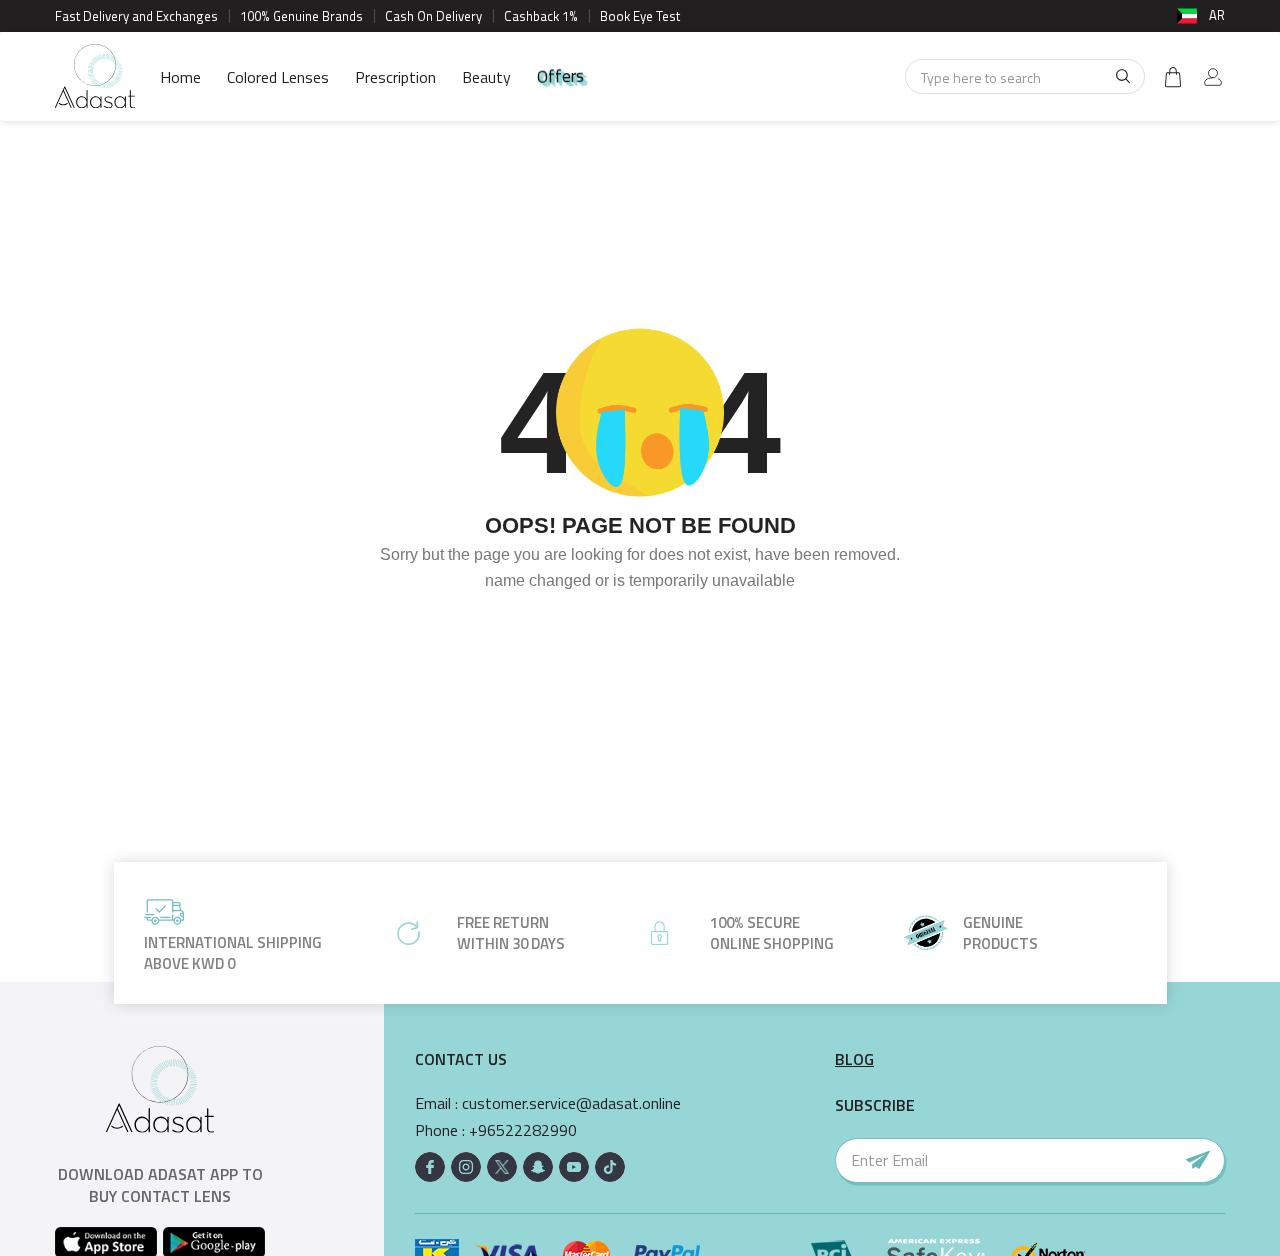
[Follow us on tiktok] (610, 1167)
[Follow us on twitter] (502, 1167)
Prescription (395, 77)
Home (180, 77)
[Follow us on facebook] (430, 1167)
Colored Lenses (278, 77)
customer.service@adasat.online (571, 1103)
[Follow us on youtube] (574, 1167)
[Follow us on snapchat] (538, 1167)
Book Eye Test (640, 16)
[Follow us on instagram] (466, 1167)
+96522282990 (523, 1130)
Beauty (486, 77)
